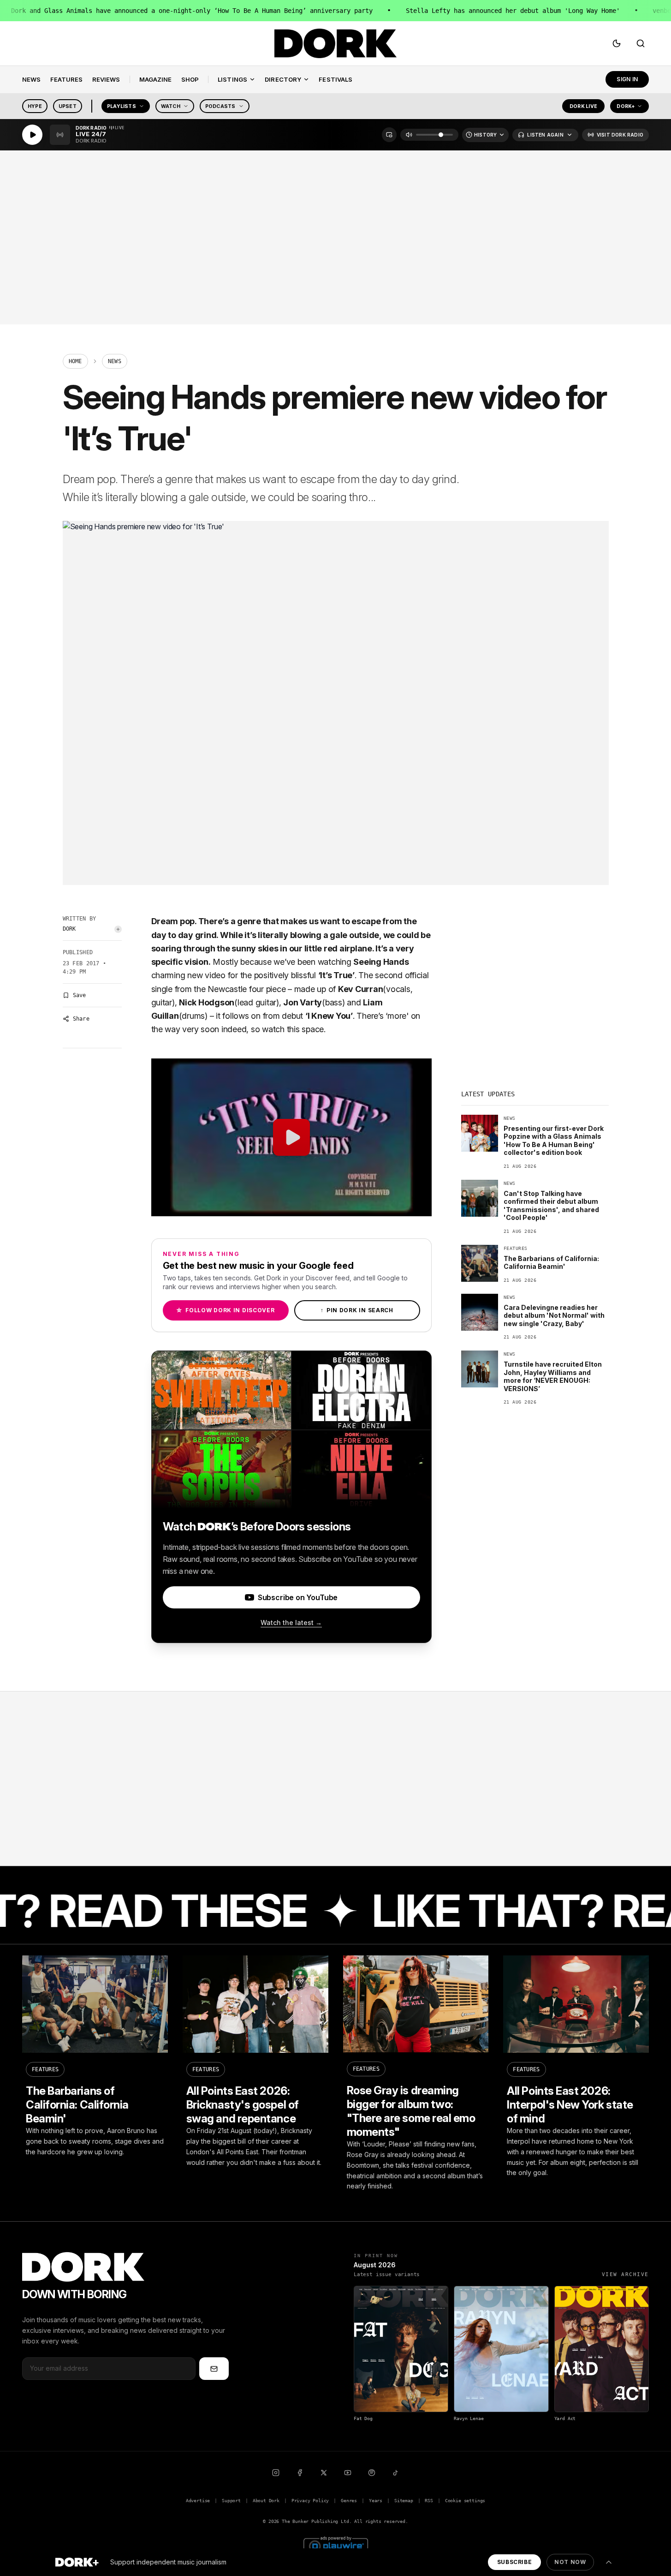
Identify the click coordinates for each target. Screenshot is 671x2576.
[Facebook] (300, 2473)
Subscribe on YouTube (298, 1597)
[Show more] (609, 2562)
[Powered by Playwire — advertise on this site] (336, 2545)
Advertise (198, 2501)
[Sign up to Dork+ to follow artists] (118, 929)
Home (75, 361)
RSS (429, 2501)
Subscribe (514, 2562)
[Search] (641, 43)
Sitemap (404, 2501)
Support (231, 2501)
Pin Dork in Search (357, 1310)
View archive (625, 2274)
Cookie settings (465, 2501)
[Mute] (409, 135)
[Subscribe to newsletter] (214, 2368)
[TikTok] (396, 2473)
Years (376, 2501)
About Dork (266, 2501)
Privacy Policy (310, 2501)
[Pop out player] (389, 135)
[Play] (32, 135)
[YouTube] (348, 2473)
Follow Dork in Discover (225, 1310)
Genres (349, 2501)
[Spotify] (372, 2473)
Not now (570, 2562)
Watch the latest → (291, 1623)
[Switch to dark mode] (617, 43)
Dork (69, 929)
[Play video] (291, 1137)
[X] (324, 2473)
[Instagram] (276, 2473)
